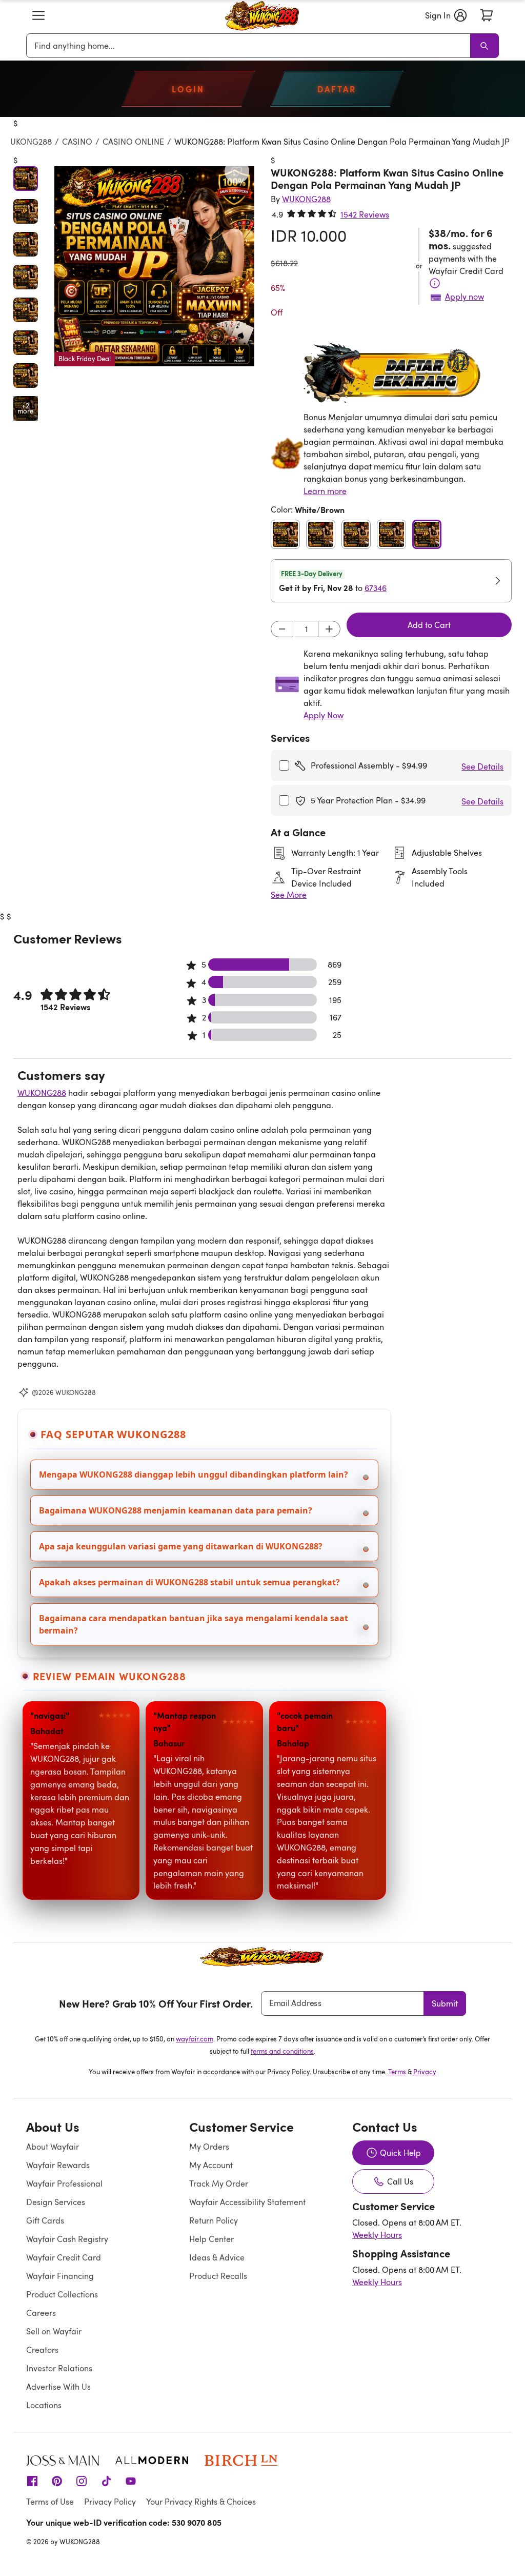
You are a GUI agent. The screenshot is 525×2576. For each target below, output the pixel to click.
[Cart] (487, 15)
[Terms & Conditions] (435, 283)
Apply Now (324, 715)
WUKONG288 (27, 142)
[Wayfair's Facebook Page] (32, 2481)
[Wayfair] (262, 15)
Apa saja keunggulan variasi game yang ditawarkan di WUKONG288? (181, 1546)
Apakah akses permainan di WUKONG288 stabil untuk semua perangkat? (189, 1582)
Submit (445, 2003)
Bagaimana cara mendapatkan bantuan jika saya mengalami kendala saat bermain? (194, 1624)
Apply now (465, 297)
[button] (38, 15)
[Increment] (329, 629)
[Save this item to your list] (237, 171)
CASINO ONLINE (133, 142)
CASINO (77, 142)
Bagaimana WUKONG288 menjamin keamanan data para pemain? (176, 1510)
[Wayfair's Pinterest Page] (57, 2481)
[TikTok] (106, 2481)
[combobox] (250, 46)
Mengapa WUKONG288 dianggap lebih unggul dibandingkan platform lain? (194, 1474)
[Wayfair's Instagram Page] (82, 2481)
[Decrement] (282, 629)
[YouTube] (131, 2481)
